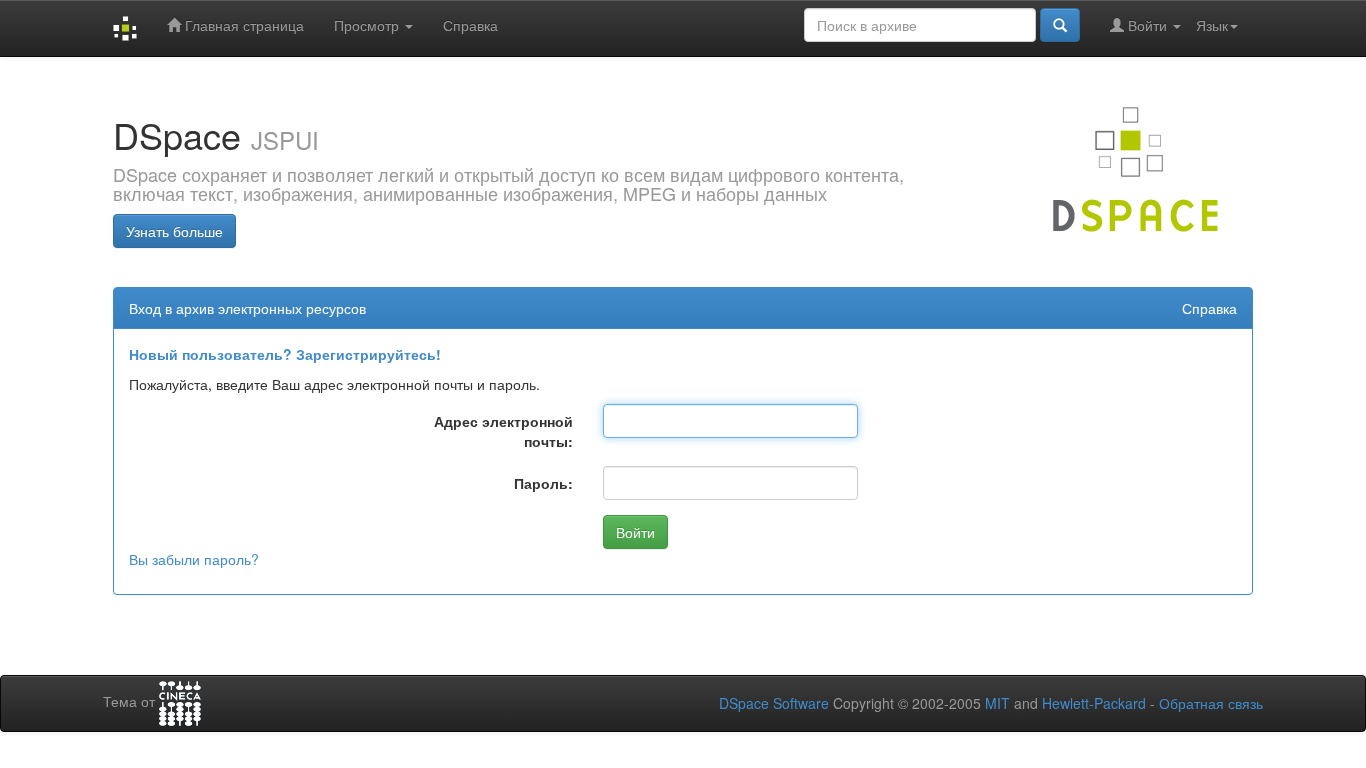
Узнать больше (174, 231)
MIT (997, 703)
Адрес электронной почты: (503, 431)
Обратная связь (1211, 703)
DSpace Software (774, 703)
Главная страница (242, 25)
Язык (1212, 25)
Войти (1147, 25)
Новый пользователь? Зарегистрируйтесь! (285, 354)
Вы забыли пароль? (194, 559)
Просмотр (368, 25)
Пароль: (543, 483)
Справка (470, 25)
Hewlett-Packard (1094, 703)
